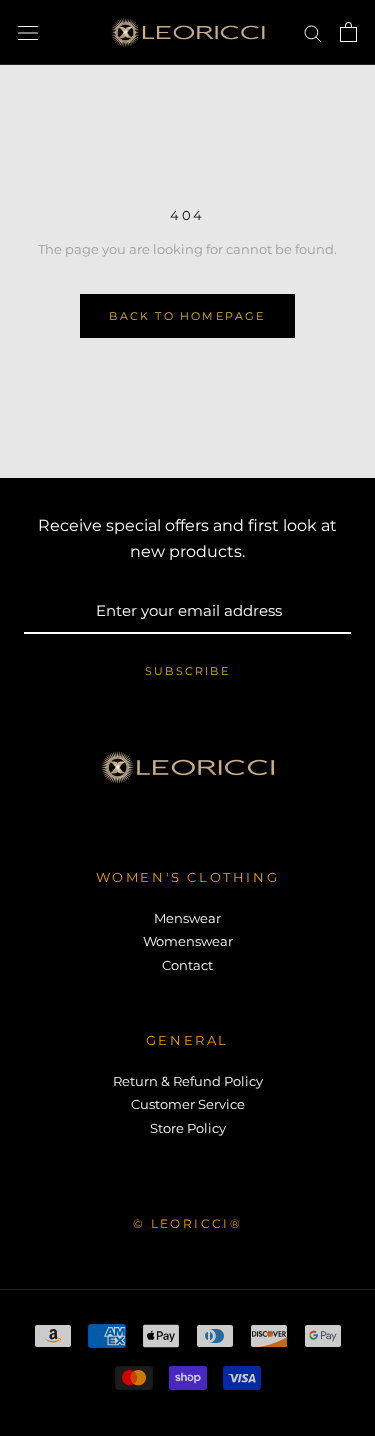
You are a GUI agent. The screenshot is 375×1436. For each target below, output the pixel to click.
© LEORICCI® (187, 1223)
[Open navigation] (28, 32)
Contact (187, 965)
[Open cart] (348, 32)
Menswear (187, 918)
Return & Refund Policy (188, 1081)
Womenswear (188, 941)
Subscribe (187, 671)
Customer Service (188, 1104)
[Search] (313, 32)
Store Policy (188, 1128)
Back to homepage (187, 316)
